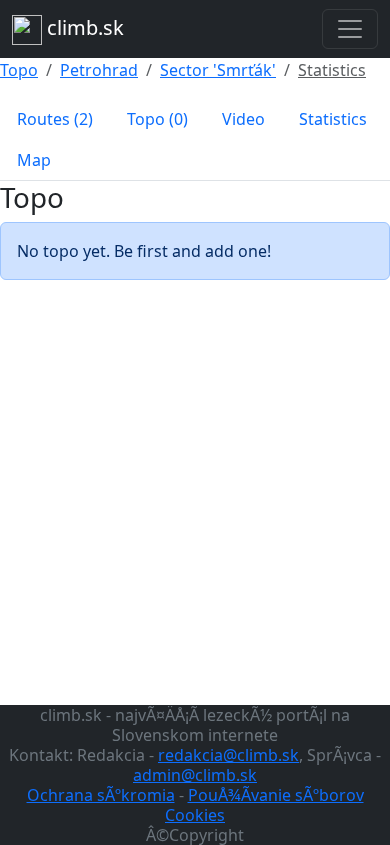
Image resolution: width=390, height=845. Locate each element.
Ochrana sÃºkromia (101, 795)
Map (34, 160)
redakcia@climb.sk (228, 755)
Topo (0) (157, 119)
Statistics (332, 70)
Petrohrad (99, 70)
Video (243, 119)
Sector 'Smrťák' (218, 70)
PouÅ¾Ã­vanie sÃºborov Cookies (264, 805)
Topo (19, 70)
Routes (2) (55, 119)
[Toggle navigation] (350, 29)
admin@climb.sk (195, 775)
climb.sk (83, 27)
